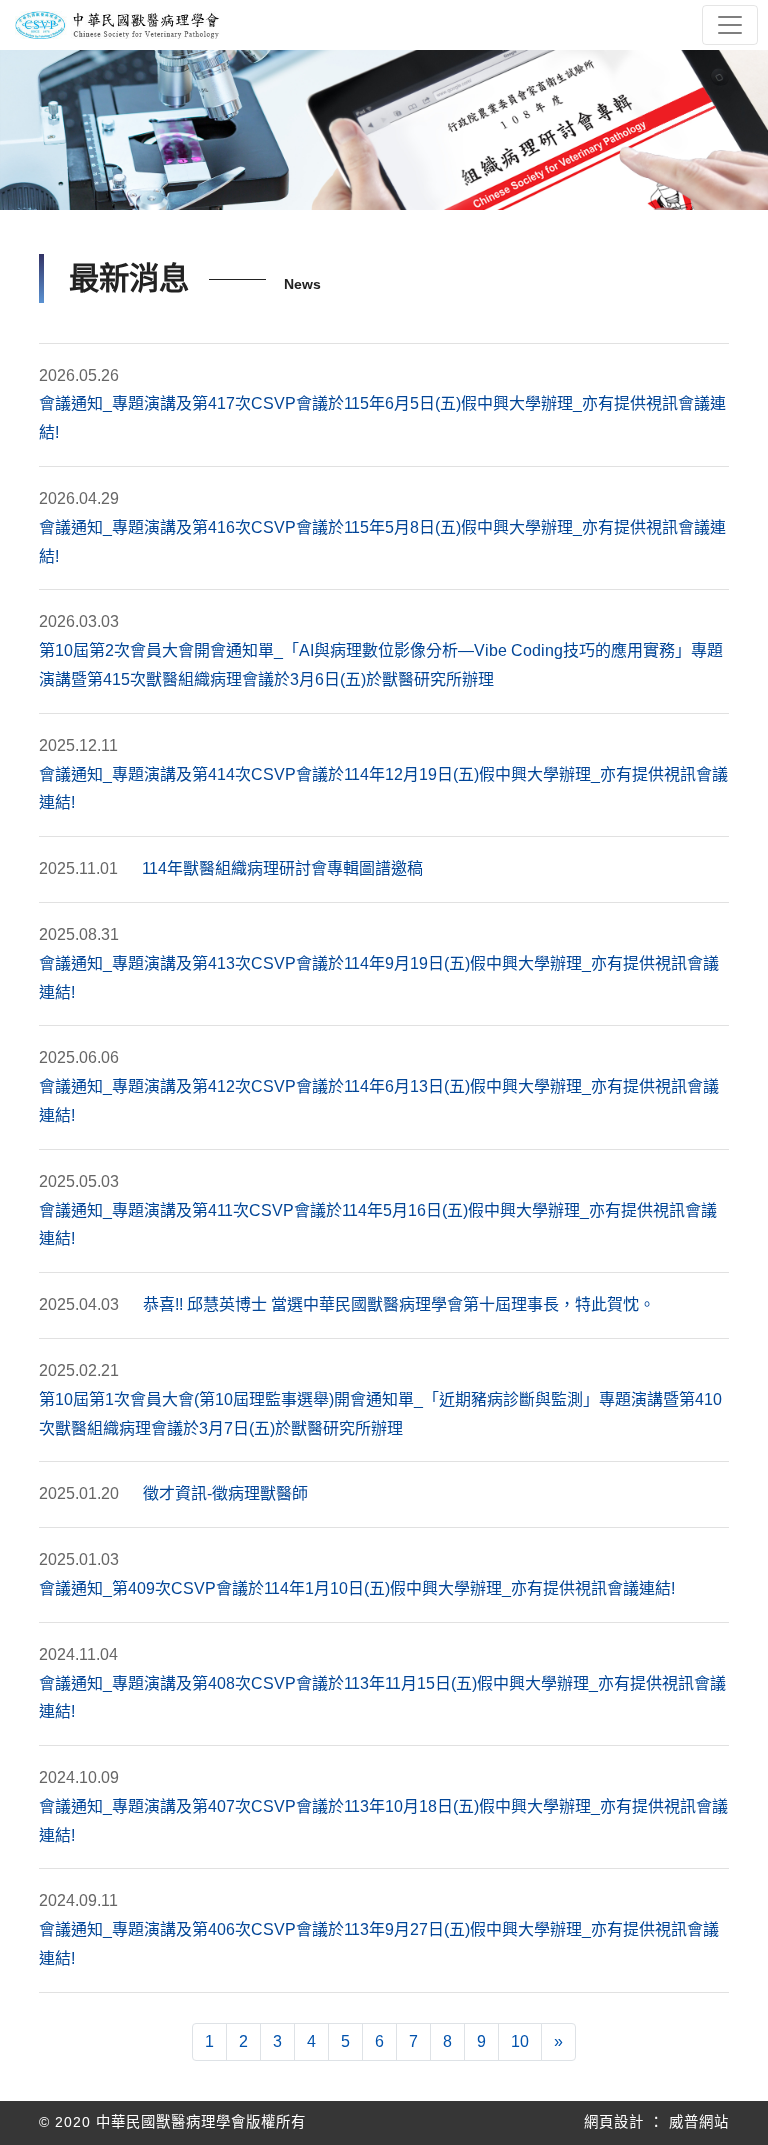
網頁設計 (614, 2122)
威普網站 (699, 2122)
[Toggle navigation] (730, 25)
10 (520, 2041)
